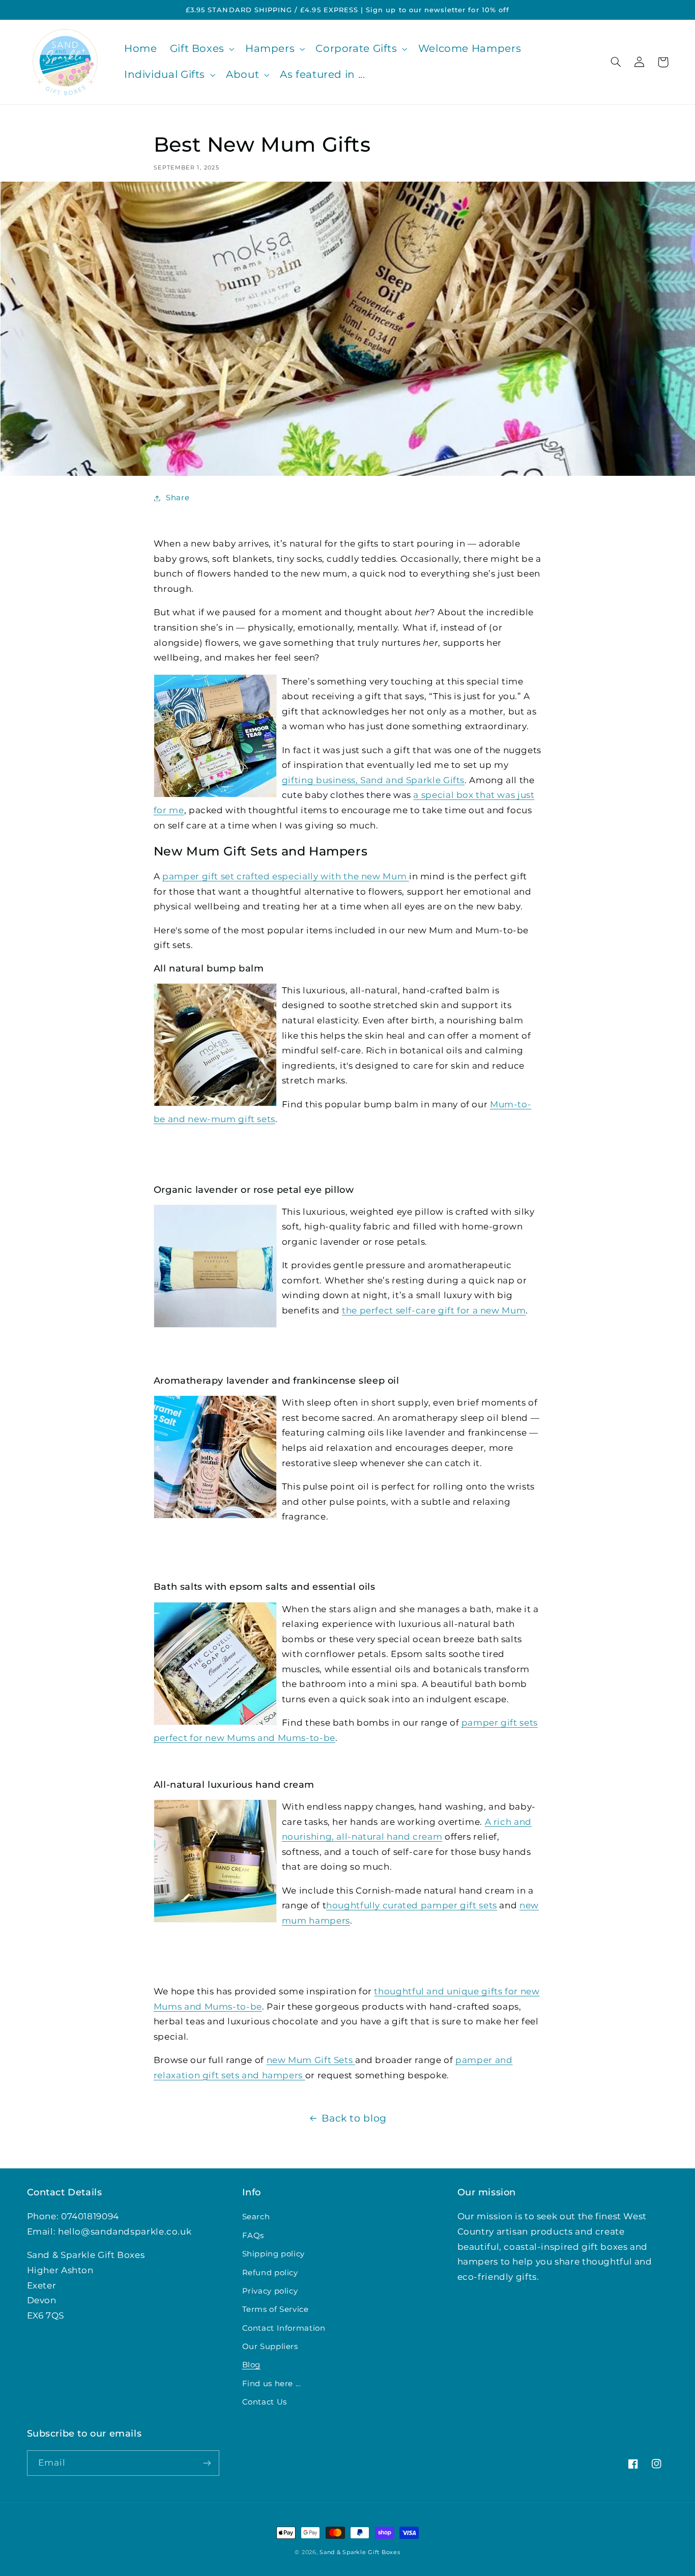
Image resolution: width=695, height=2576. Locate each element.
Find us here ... (272, 2384)
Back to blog (354, 2118)
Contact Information (284, 2328)
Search (256, 2217)
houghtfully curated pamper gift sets (412, 1905)
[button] (201, 49)
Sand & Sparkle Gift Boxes (360, 2552)
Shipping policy (273, 2254)
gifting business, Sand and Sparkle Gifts (373, 780)
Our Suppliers (270, 2346)
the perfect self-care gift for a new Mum (434, 1310)
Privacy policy (270, 2291)
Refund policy (270, 2273)
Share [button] (178, 498)
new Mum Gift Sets (311, 2060)
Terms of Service (276, 2309)
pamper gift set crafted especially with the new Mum (286, 876)
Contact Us (265, 2402)
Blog (252, 2365)
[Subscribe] (207, 2463)
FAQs (253, 2236)
